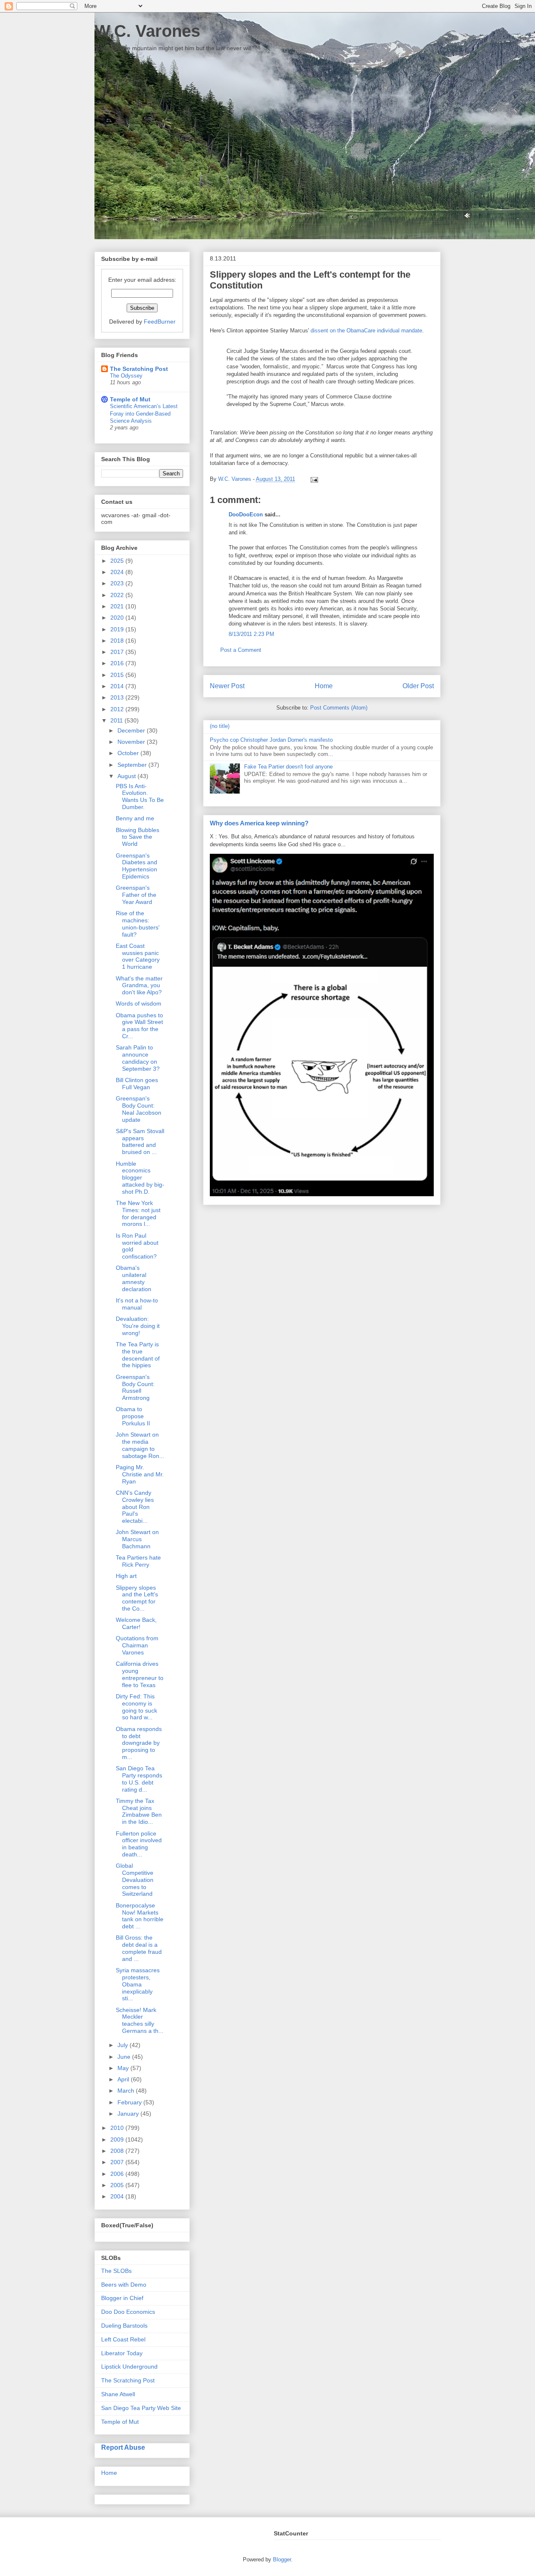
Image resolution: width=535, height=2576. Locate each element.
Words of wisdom (139, 1003)
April (124, 2079)
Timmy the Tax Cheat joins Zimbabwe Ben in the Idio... (139, 1811)
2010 (118, 2128)
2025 (118, 561)
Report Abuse (123, 2447)
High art (126, 1576)
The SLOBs (116, 2271)
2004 (118, 2196)
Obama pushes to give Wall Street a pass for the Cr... (139, 1026)
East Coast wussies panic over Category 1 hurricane (138, 956)
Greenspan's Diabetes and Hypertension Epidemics (136, 866)
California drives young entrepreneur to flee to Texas (140, 1674)
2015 (118, 675)
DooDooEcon (246, 514)
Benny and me (135, 818)
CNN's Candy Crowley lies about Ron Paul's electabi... (135, 1507)
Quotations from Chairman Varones (137, 1645)
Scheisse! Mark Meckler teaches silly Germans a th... (140, 2020)
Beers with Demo (124, 2285)
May (124, 2068)
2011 (117, 720)
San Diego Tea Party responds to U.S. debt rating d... (139, 1779)
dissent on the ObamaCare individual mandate (366, 331)
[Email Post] (313, 479)
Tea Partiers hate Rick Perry (138, 1561)
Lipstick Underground (129, 2367)
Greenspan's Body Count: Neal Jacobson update (139, 1109)
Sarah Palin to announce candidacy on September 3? (138, 1058)
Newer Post (227, 686)
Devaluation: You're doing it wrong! (138, 1326)
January (129, 2114)
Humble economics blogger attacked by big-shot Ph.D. (140, 1178)
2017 (118, 652)
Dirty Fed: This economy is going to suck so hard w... (136, 1707)
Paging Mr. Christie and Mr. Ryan (140, 1474)
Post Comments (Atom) (339, 708)
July (124, 2045)
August (127, 776)
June (125, 2057)
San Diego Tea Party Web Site (141, 2408)
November (132, 742)
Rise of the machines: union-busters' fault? (138, 924)
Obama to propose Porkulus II (133, 1416)
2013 (118, 697)
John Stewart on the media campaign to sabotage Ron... (140, 1445)
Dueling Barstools (124, 2326)
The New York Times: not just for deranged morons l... (138, 1213)
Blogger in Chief (122, 2298)
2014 (118, 686)
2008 (118, 2151)
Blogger (282, 2559)
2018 (118, 641)
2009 (118, 2139)
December (132, 730)
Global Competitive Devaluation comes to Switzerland (135, 1880)
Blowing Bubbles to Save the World (138, 837)
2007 (118, 2162)
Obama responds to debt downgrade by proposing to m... (139, 1743)
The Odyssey (126, 376)
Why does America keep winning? (259, 823)
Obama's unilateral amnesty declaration (134, 1278)
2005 (118, 2185)
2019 (118, 629)
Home (324, 686)
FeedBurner (160, 322)
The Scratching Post (139, 369)
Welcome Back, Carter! (136, 1623)
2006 (118, 2174)
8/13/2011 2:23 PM (251, 634)
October (129, 753)
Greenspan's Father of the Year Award (136, 895)
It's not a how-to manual (137, 1304)
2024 (118, 572)
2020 (118, 618)
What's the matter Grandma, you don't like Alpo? (139, 985)
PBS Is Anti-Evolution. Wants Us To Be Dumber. (140, 797)
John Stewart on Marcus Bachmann (137, 1539)
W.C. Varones (147, 31)
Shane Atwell (118, 2394)
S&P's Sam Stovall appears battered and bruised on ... (140, 1141)
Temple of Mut (130, 399)
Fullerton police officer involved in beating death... (139, 1844)
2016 (118, 663)
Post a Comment (241, 650)
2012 (118, 709)
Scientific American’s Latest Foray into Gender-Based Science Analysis (144, 414)
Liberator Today (122, 2353)
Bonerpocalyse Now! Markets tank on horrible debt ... (140, 1916)
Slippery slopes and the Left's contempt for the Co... (137, 1598)
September (133, 765)
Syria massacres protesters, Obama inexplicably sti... (138, 1984)
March (127, 2091)
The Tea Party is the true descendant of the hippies (138, 1355)
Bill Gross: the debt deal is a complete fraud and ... (139, 1948)
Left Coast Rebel (123, 2339)
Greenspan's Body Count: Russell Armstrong (135, 1387)
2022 (118, 595)
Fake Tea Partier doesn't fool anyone (288, 767)
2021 (118, 606)
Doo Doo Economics (128, 2312)
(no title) (220, 726)
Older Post (418, 686)
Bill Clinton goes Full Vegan (137, 1084)
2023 (118, 583)
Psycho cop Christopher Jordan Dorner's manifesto (271, 740)
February (130, 2102)
